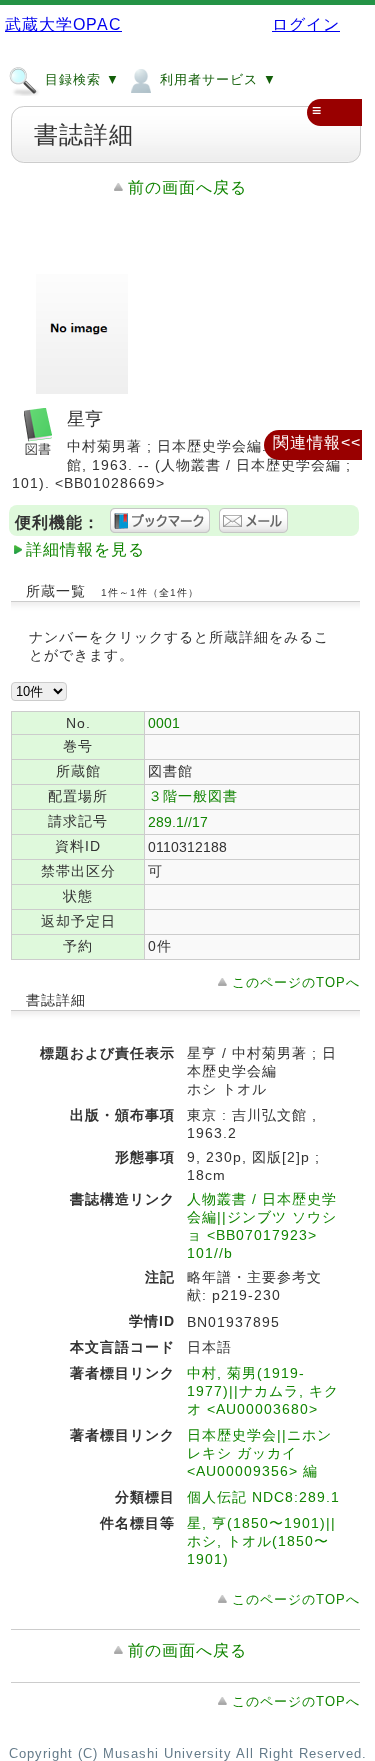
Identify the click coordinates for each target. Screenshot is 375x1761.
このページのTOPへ (296, 982)
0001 (164, 723)
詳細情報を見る (85, 549)
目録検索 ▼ (80, 79)
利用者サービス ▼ (216, 79)
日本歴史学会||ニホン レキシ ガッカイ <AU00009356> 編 (259, 1453)
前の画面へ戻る (187, 187)
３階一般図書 (193, 796)
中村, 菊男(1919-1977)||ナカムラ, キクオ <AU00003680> (263, 1391)
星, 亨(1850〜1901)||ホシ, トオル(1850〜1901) (261, 1541)
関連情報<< (317, 442)
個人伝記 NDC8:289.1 (263, 1497)
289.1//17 (178, 822)
